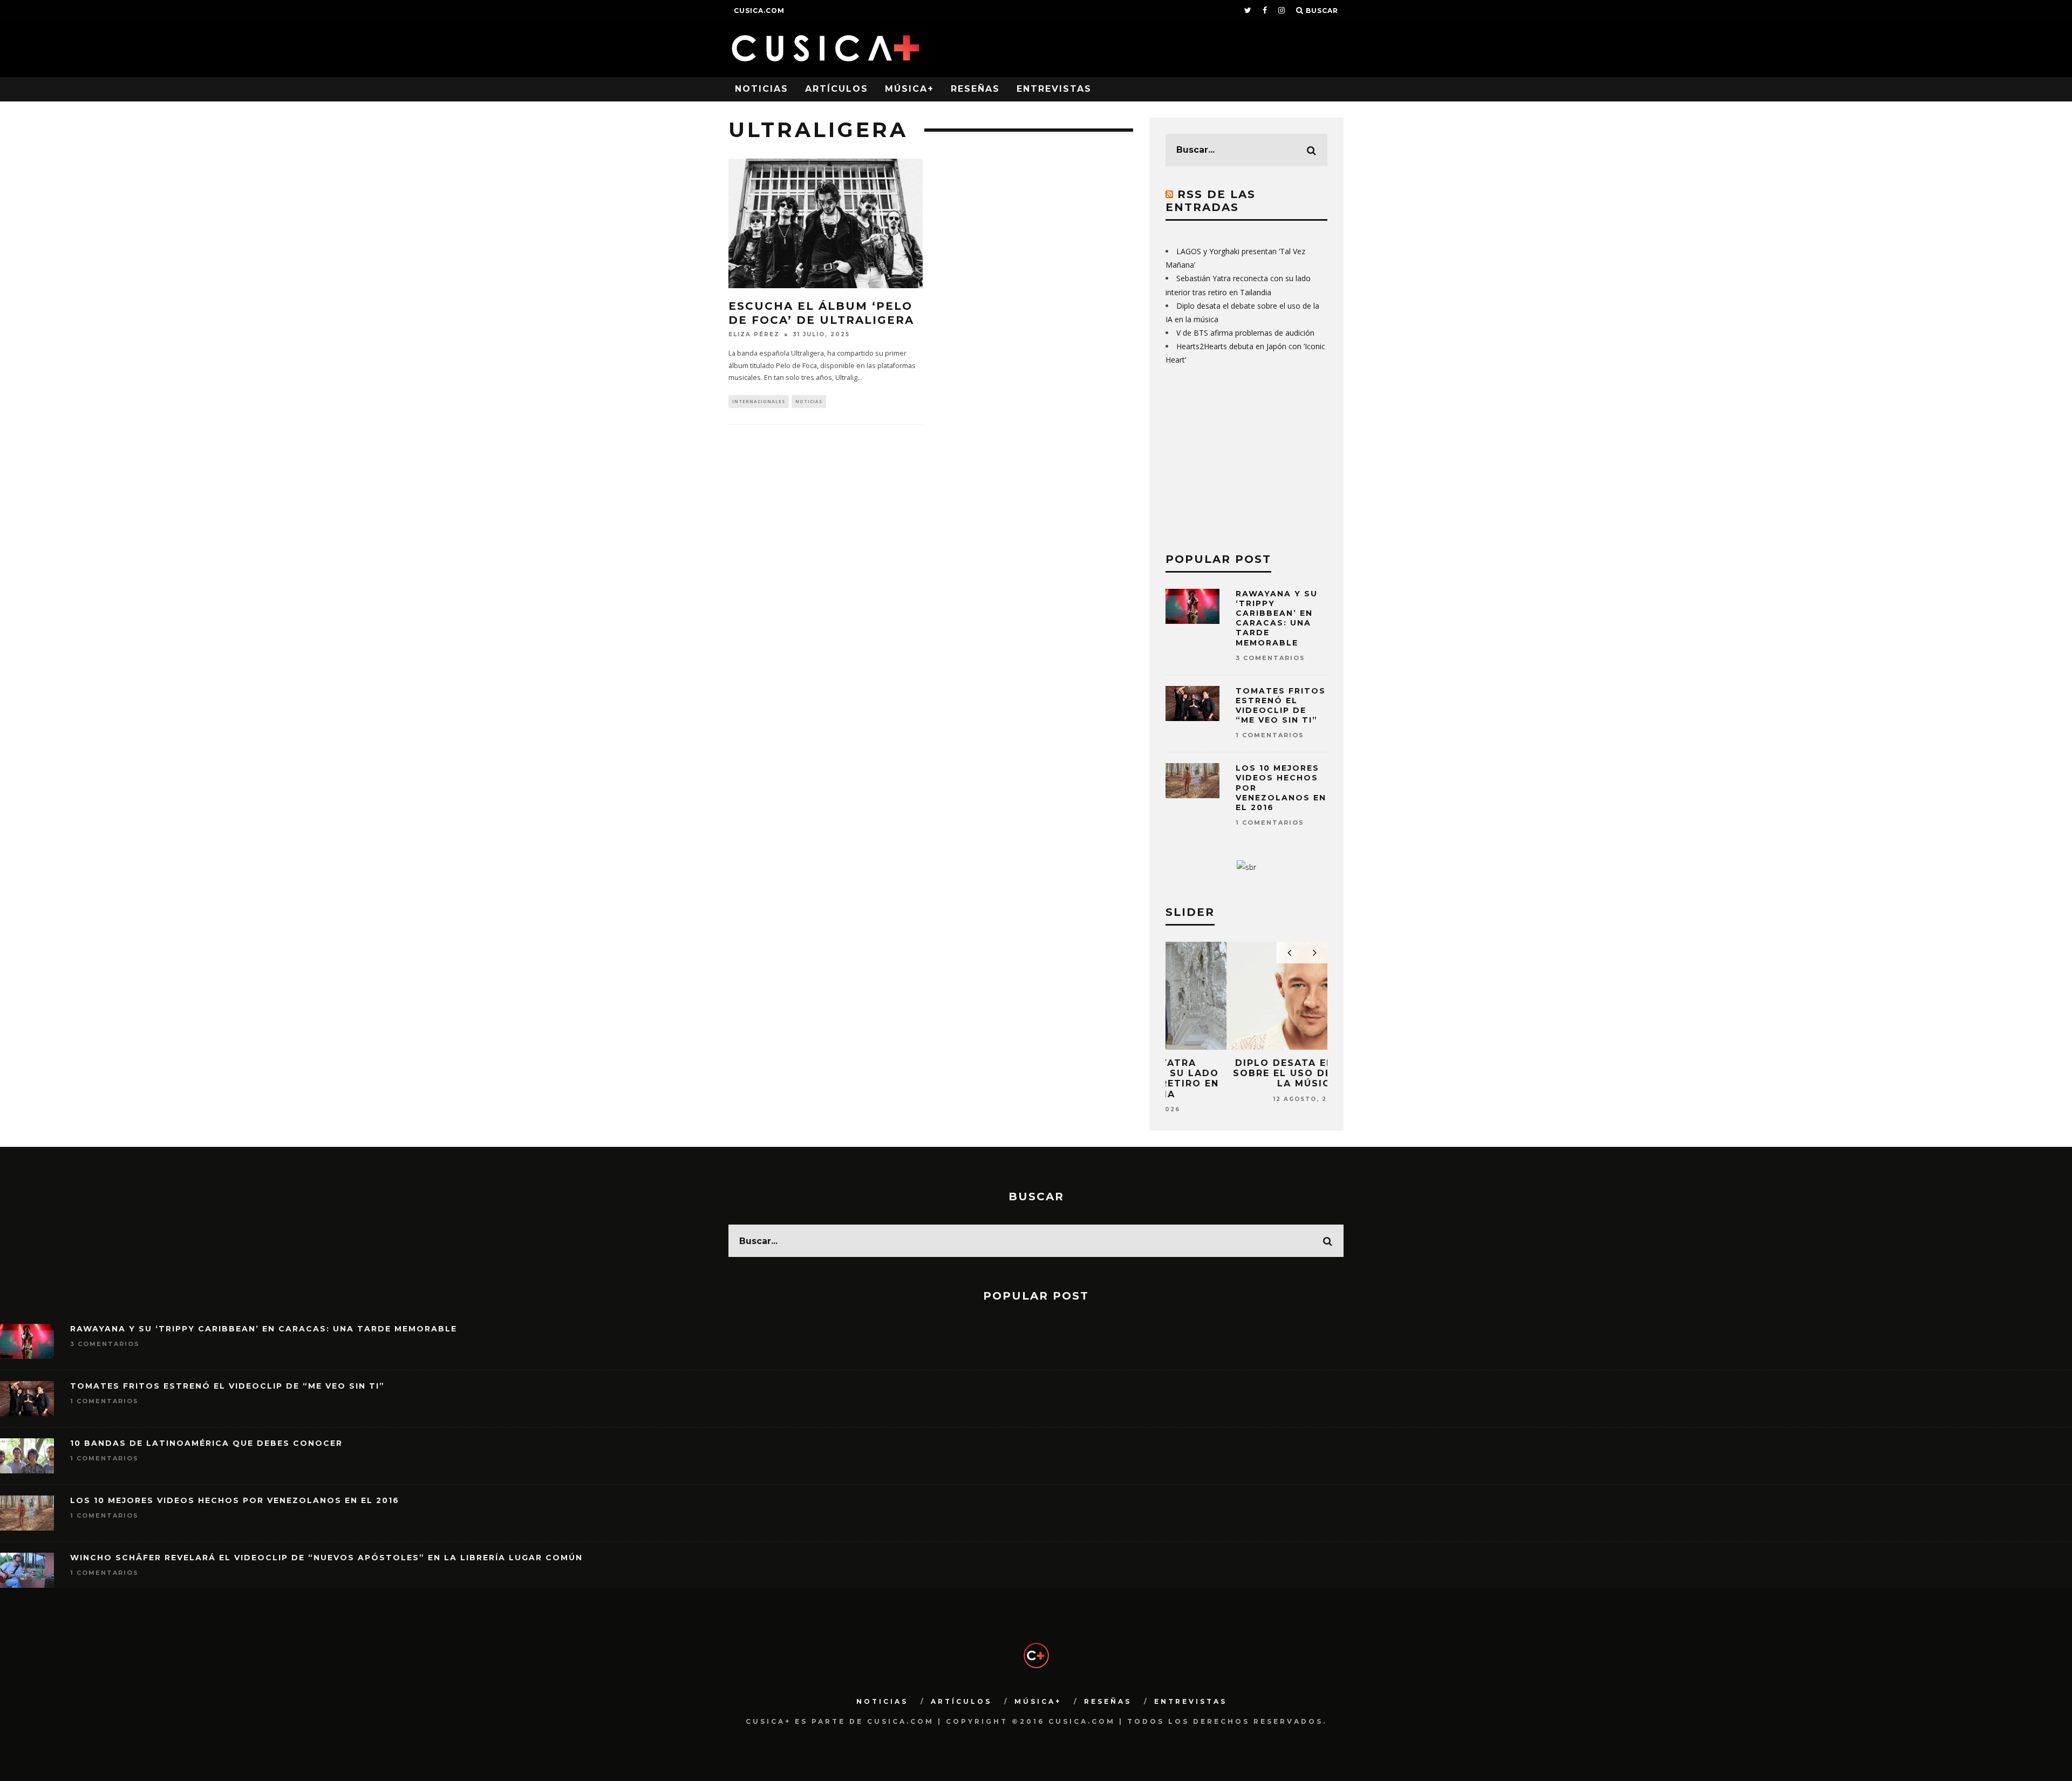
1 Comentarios (1270, 735)
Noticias (762, 89)
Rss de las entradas (1211, 201)
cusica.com (759, 11)
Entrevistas (1054, 89)
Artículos (837, 89)
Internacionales (759, 401)
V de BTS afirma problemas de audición (1245, 333)
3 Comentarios (1270, 658)
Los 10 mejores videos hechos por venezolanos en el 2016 (235, 1500)
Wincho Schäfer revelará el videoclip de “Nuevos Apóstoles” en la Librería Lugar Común (326, 1558)
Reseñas (975, 89)
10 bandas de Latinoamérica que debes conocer (206, 1443)
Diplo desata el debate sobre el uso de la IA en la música (1247, 1073)
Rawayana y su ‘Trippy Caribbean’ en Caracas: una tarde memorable (1277, 618)
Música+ (909, 89)
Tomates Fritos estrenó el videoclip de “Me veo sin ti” (1281, 706)
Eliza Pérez (754, 334)
